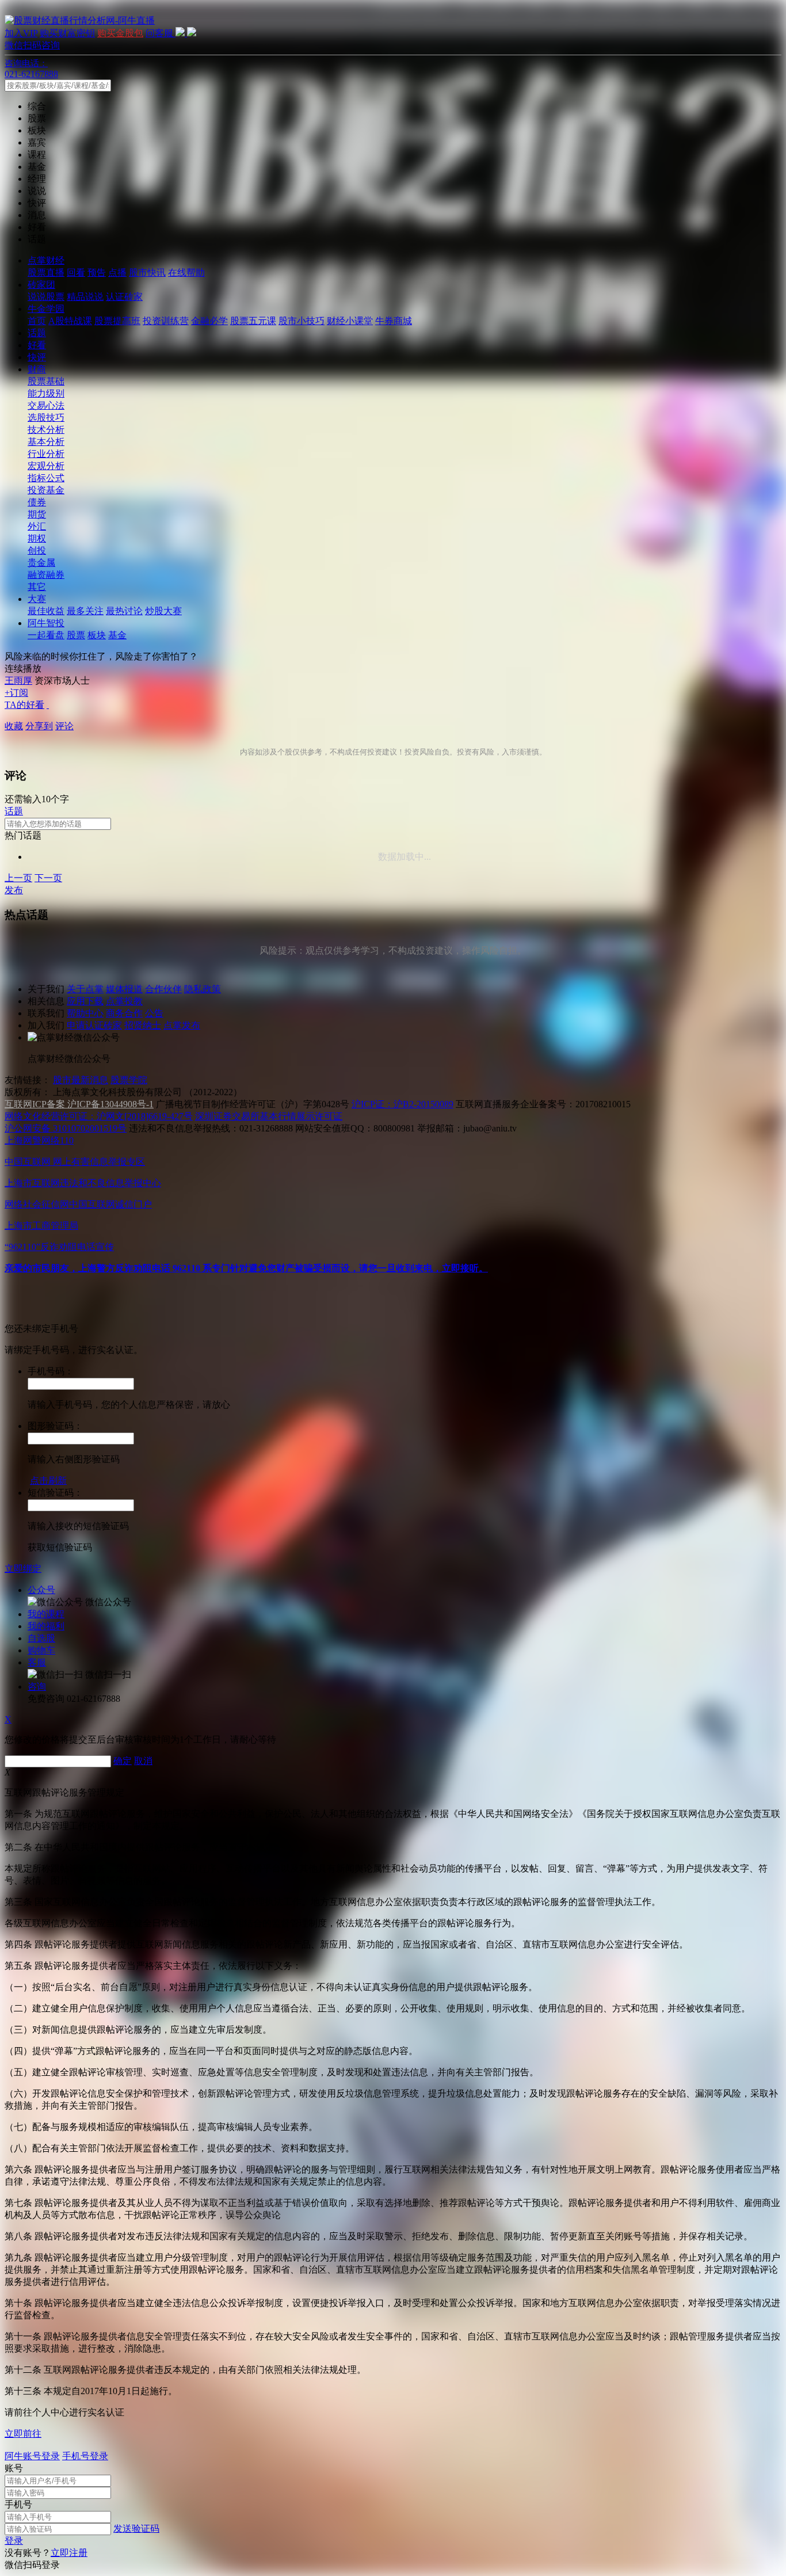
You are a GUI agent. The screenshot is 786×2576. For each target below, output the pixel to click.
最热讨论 (124, 611)
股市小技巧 (302, 321)
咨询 (37, 1687)
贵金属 (41, 563)
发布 (14, 890)
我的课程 (46, 1614)
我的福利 (46, 1626)
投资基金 (46, 490)
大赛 (37, 599)
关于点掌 (85, 989)
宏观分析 (46, 466)
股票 (76, 635)
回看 (76, 273)
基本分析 (46, 442)
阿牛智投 (46, 623)
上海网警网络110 (39, 1140)
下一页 (48, 878)
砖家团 (41, 285)
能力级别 (46, 393)
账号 (14, 2468)
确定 (123, 1761)
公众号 (41, 1590)
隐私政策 (203, 989)
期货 (37, 514)
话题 (37, 333)
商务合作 (124, 1013)
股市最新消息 (81, 1080)
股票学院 (129, 1080)
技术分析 (46, 430)
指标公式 (46, 478)
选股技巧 (46, 418)
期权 (37, 538)
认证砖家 (124, 297)
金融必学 (209, 321)
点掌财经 (46, 260)
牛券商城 (394, 321)
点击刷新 (48, 1481)
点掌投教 (124, 1001)
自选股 (41, 1638)
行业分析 (46, 454)
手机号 (18, 2504)
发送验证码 (136, 2529)
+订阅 (16, 693)
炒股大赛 (163, 611)
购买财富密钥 (67, 33)
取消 (143, 1761)
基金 (117, 635)
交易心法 (46, 405)
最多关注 (85, 611)
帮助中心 (85, 1013)
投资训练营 (166, 321)
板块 (97, 635)
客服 (37, 1662)
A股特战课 (70, 321)
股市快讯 (147, 273)
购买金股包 (120, 33)
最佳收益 (46, 611)
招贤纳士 (143, 1025)
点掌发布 (182, 1025)
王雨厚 (18, 681)
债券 (37, 502)
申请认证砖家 (94, 1025)
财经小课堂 (350, 321)
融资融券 (46, 575)
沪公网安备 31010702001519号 (66, 1128)
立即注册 (69, 2553)
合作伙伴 (163, 989)
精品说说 (85, 297)
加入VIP (21, 33)
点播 (117, 273)
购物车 (41, 1650)
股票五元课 (253, 321)
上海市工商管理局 (41, 1226)
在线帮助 (186, 273)
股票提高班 (117, 321)
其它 (37, 587)
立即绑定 (23, 1569)
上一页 (18, 878)
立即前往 (23, 2434)
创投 (37, 550)
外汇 (37, 526)
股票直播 (46, 273)
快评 (37, 357)
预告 (97, 273)
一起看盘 (46, 635)
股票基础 (46, 381)
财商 (37, 369)
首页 (37, 321)
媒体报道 (124, 989)
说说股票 (46, 297)
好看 (37, 345)
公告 (154, 1013)
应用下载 (85, 1001)
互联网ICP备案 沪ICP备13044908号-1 (79, 1104)
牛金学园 (46, 309)
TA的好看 (24, 705)
